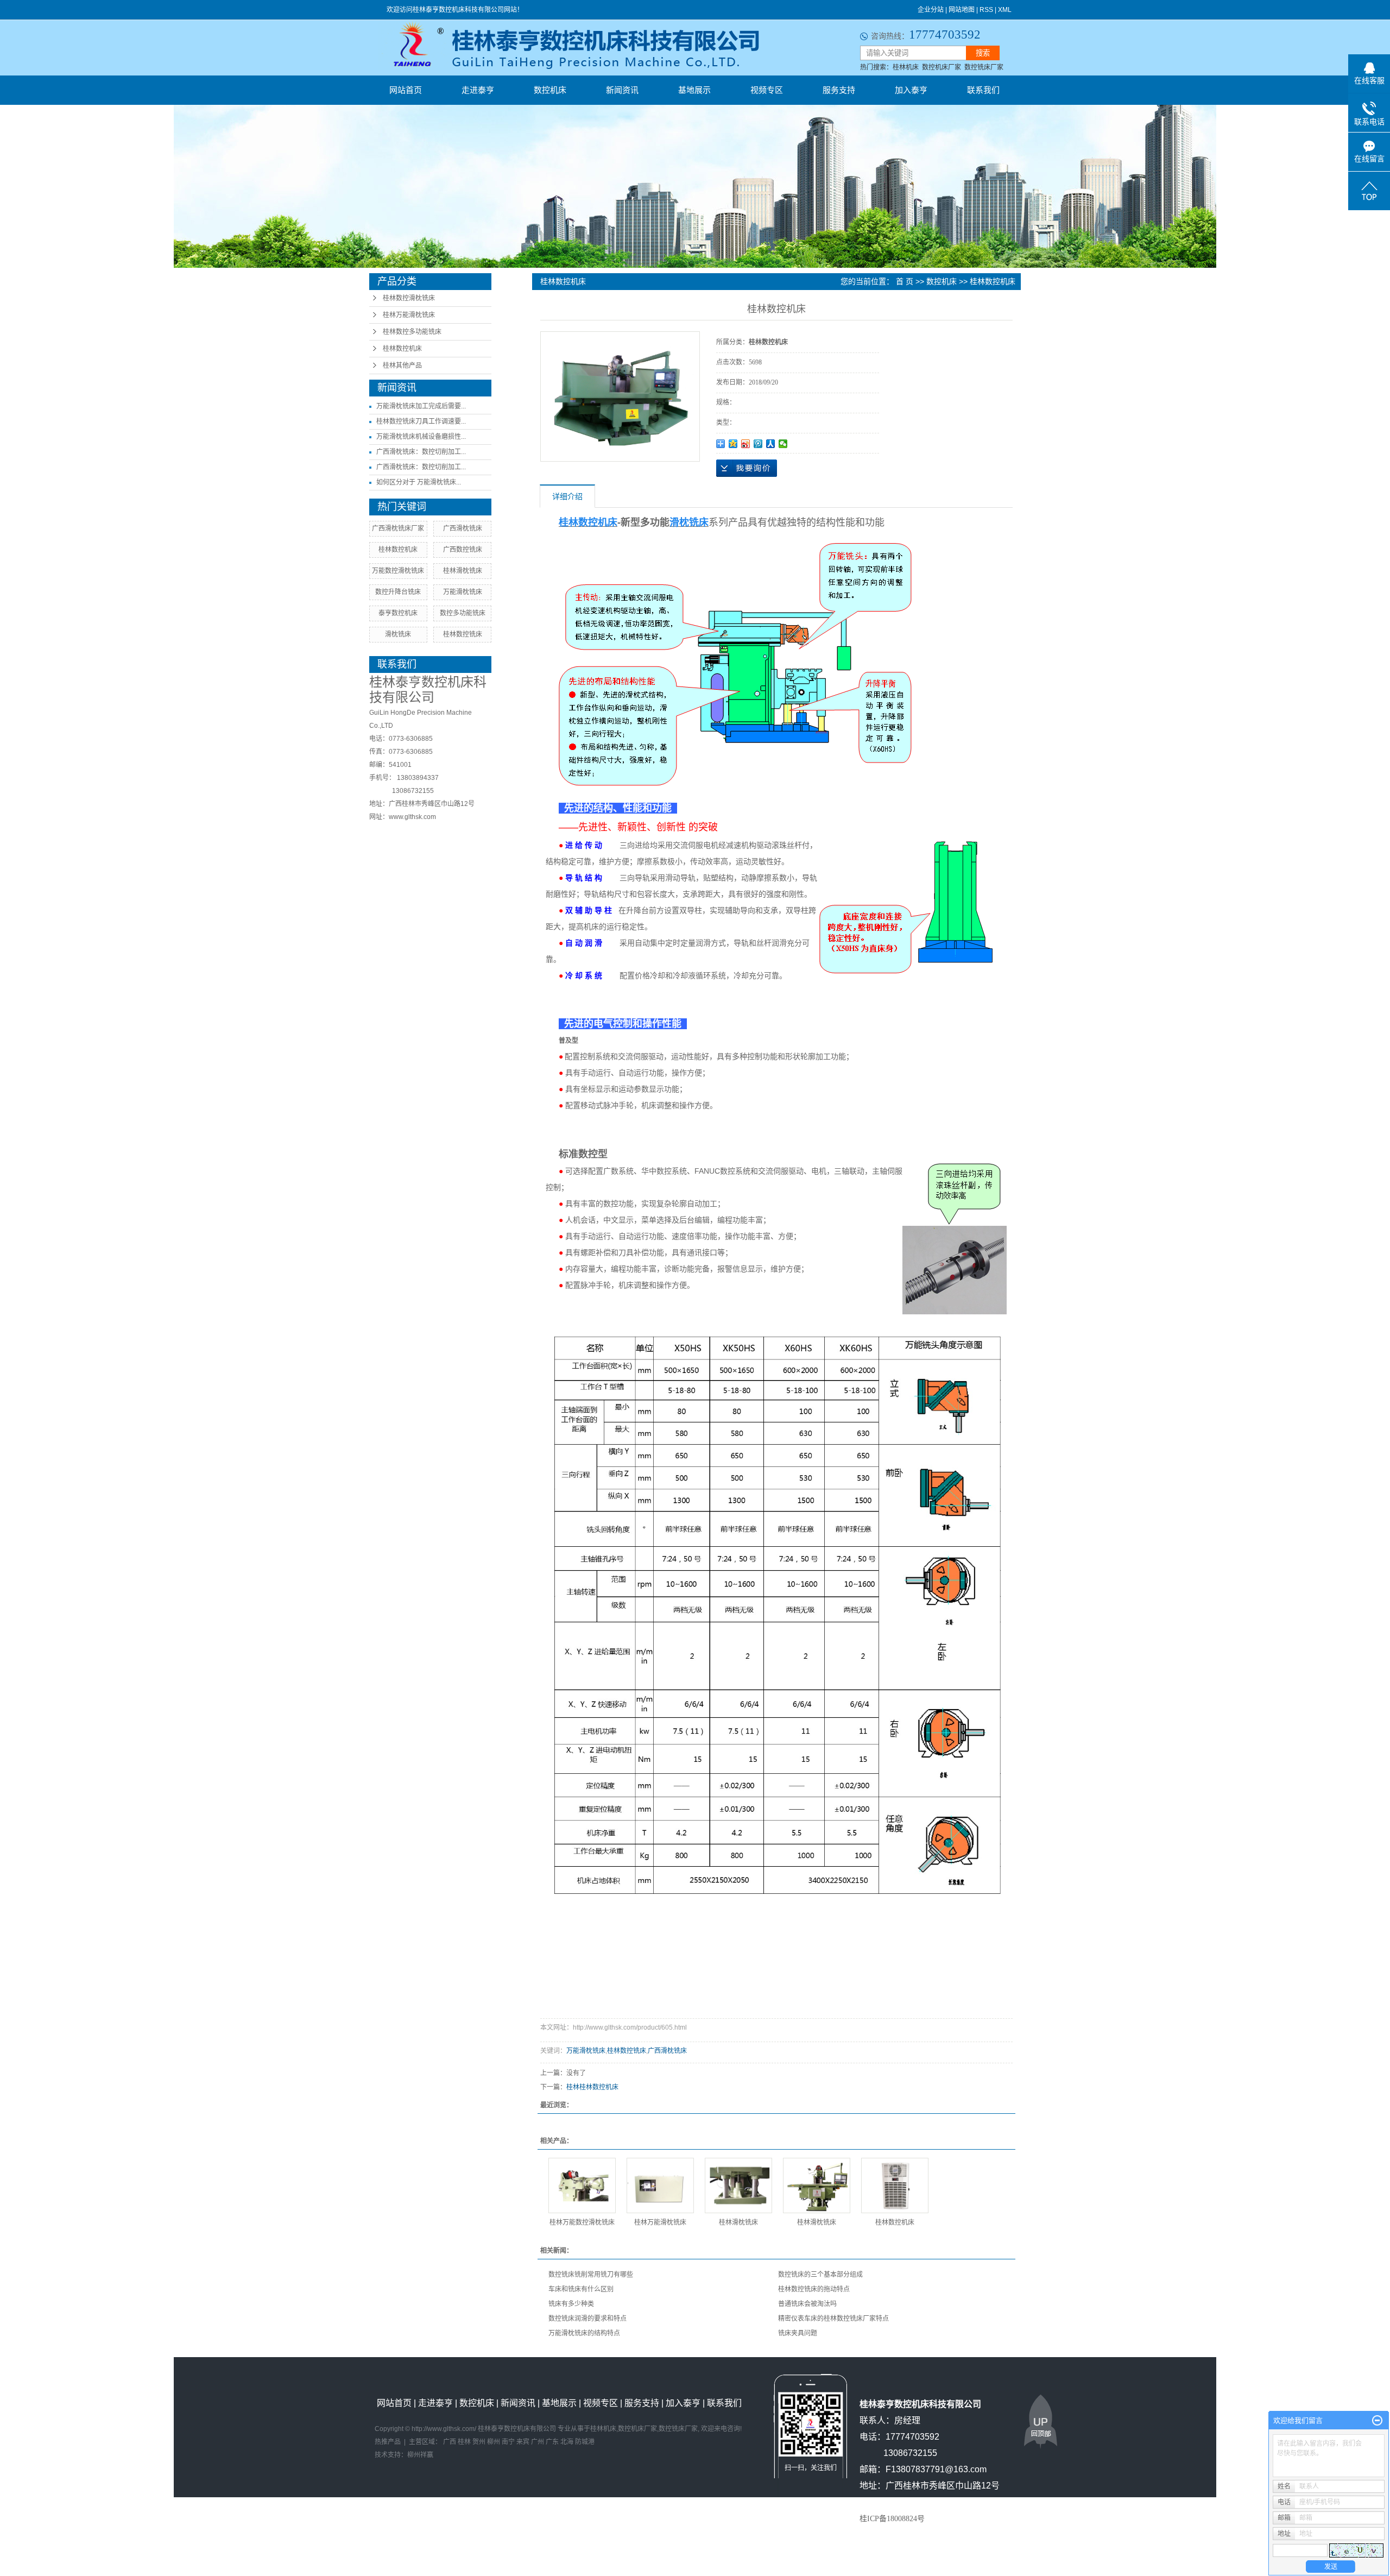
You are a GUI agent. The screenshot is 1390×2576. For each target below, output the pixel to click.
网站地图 (962, 10)
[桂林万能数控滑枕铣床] (582, 2185)
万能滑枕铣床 (463, 592)
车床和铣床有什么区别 (581, 2289)
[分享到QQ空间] (733, 444)
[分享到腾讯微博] (758, 444)
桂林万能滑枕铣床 (409, 315)
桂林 (464, 2442)
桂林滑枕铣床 (463, 571)
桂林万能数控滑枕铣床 (582, 2222)
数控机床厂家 (942, 67)
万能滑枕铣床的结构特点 (584, 2333)
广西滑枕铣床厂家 (398, 528)
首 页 (905, 281)
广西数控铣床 (463, 550)
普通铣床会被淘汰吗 (807, 2304)
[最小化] (1377, 2421)
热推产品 (388, 2442)
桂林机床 (906, 67)
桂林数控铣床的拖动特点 (814, 2289)
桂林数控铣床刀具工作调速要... (421, 421)
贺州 (479, 2442)
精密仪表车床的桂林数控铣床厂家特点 (833, 2319)
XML (1005, 10)
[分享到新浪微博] (746, 444)
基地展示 (694, 90)
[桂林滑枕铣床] (738, 2185)
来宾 (523, 2442)
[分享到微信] (783, 444)
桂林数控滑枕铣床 (409, 298)
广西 (450, 2442)
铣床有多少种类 (571, 2304)
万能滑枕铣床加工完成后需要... (421, 406)
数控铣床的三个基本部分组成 (820, 2275)
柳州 (494, 2442)
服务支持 (839, 90)
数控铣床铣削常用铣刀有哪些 (591, 2275)
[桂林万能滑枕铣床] (660, 2185)
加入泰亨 (911, 90)
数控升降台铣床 (398, 592)
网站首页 (406, 90)
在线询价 (747, 468)
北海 (567, 2442)
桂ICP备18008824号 (892, 2519)
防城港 (585, 2442)
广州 (538, 2442)
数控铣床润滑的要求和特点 (587, 2319)
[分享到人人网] (771, 444)
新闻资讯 (622, 90)
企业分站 (931, 10)
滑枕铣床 (398, 634)
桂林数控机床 (402, 349)
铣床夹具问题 (798, 2333)
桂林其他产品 (402, 366)
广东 (552, 2442)
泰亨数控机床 (398, 613)
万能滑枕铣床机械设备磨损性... (421, 437)
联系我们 (983, 90)
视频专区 (767, 90)
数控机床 (550, 90)
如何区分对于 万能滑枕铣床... (419, 482)
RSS (986, 10)
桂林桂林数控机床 (592, 2087)
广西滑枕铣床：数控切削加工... (421, 452)
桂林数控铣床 (463, 634)
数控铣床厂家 (984, 67)
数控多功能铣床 (463, 613)
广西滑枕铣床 (463, 528)
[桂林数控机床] (895, 2185)
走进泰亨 (478, 90)
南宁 (508, 2442)
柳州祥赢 (420, 2455)
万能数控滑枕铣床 (398, 571)
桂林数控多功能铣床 (412, 332)
